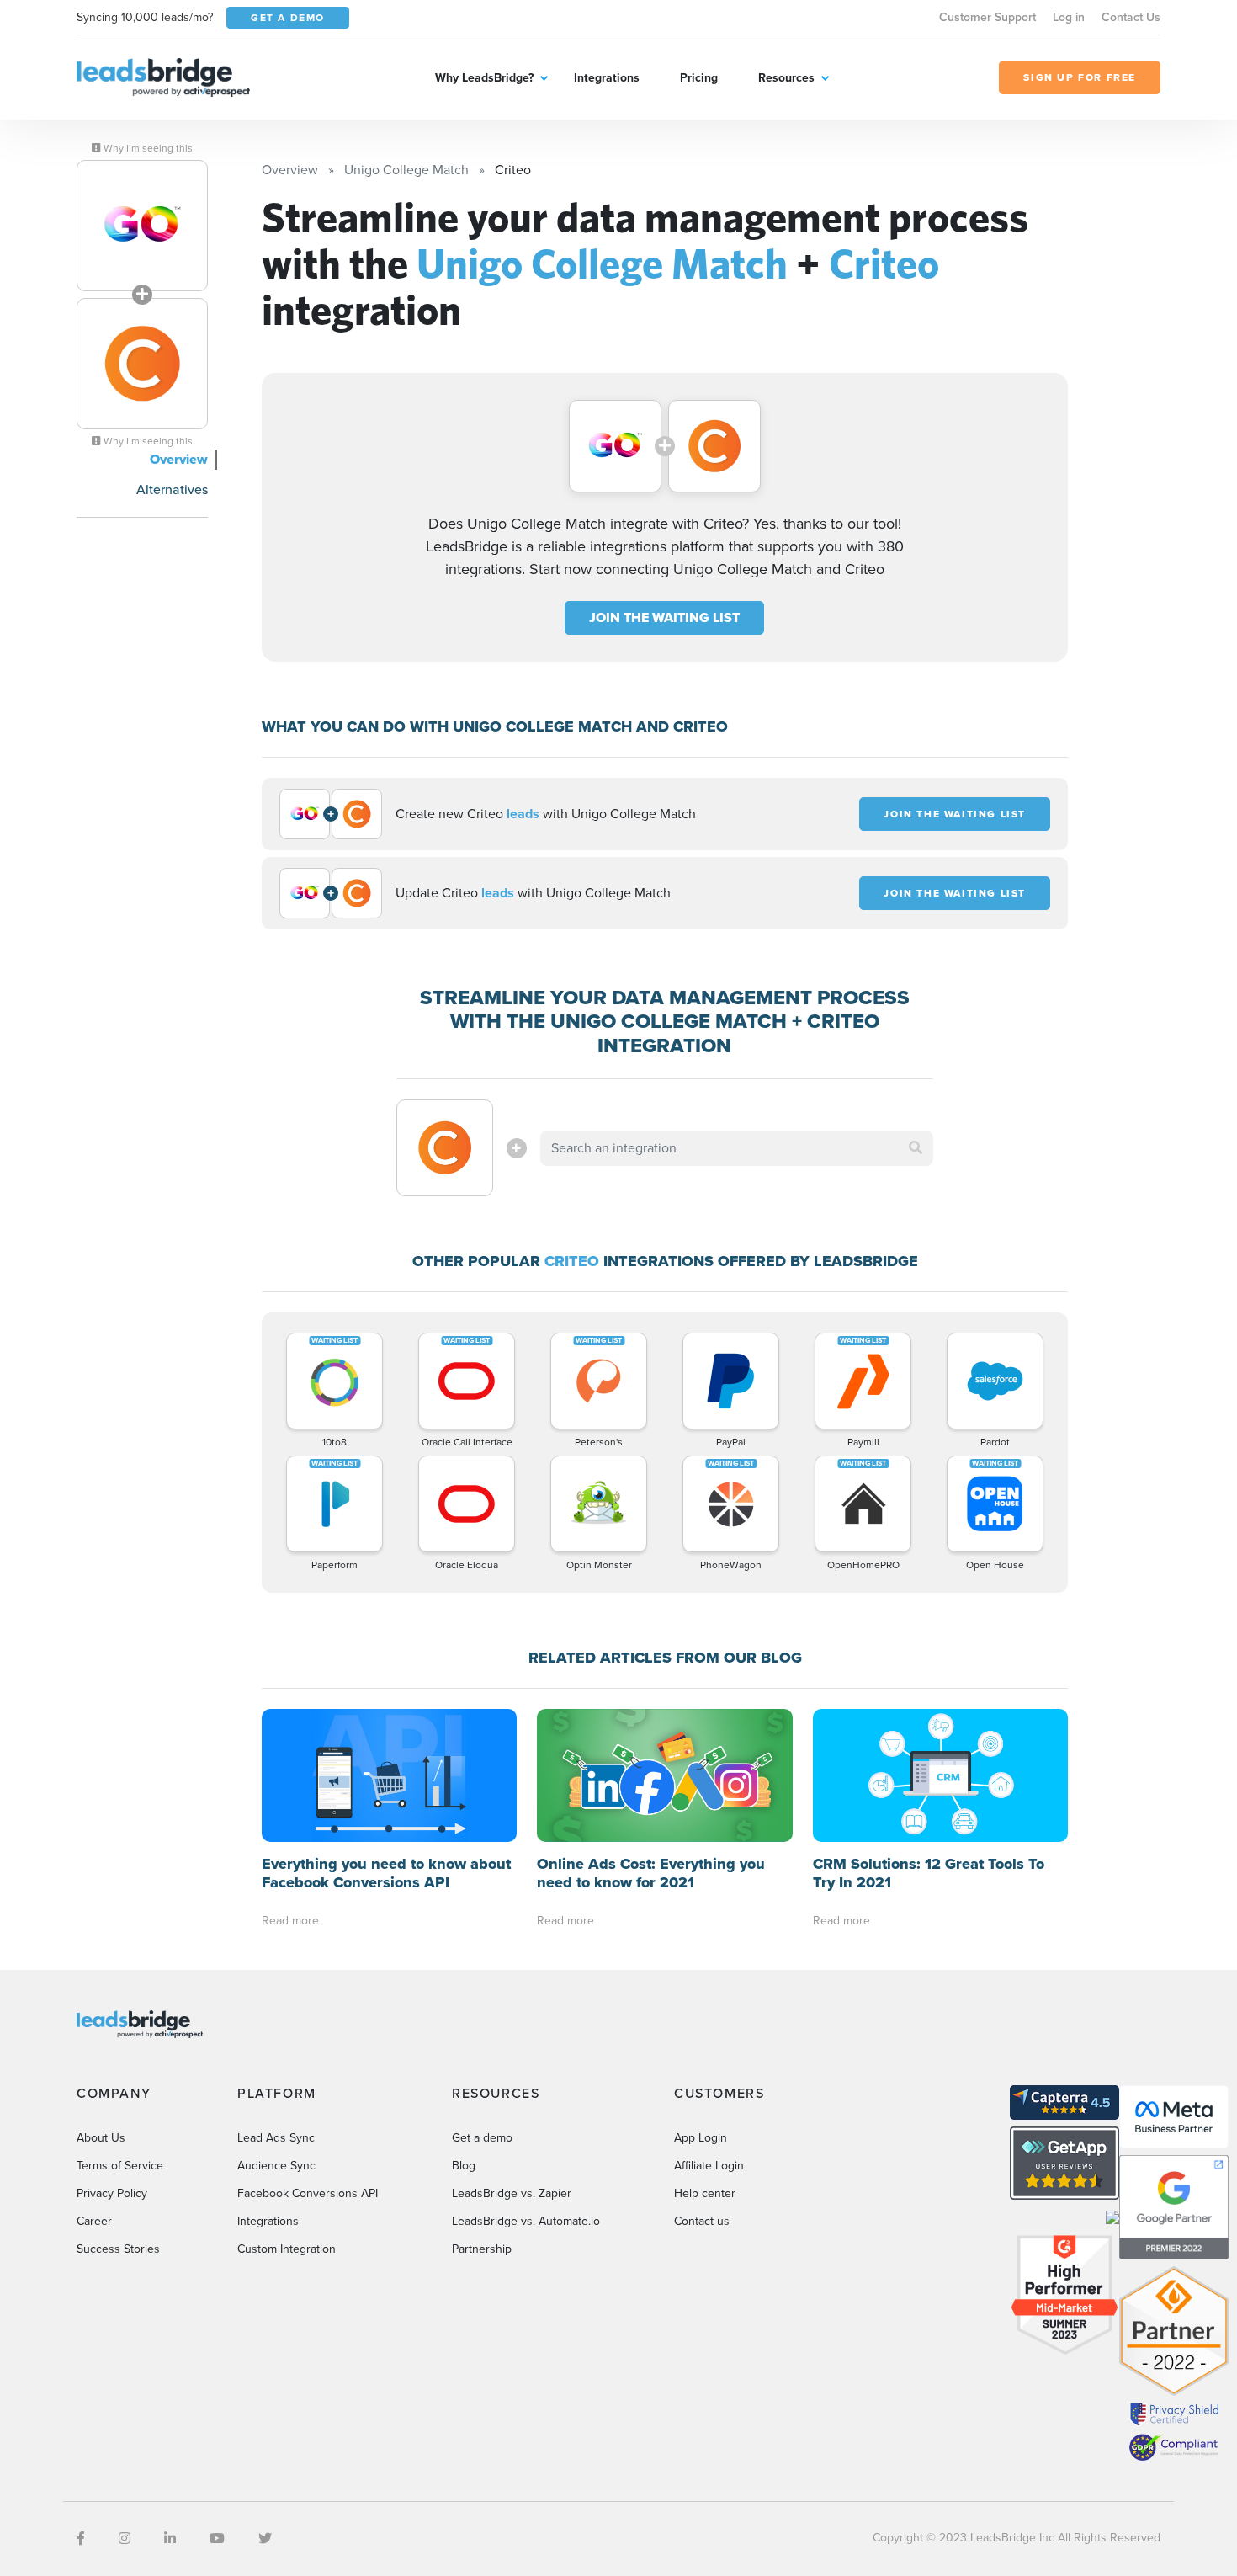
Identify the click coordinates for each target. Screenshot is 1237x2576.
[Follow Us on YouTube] (217, 2539)
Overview (179, 459)
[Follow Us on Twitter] (265, 2539)
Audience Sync (276, 2166)
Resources (786, 78)
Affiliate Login (709, 2166)
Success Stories (118, 2249)
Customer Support (987, 17)
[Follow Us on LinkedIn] (170, 2539)
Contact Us (1131, 17)
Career (94, 2221)
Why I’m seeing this (147, 148)
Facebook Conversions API (308, 2193)
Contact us (702, 2221)
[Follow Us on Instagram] (125, 2539)
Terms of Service (120, 2166)
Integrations (607, 78)
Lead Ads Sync (276, 2138)
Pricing (699, 78)
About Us (101, 2138)
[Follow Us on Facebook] (81, 2539)
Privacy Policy (112, 2193)
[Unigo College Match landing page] (142, 226)
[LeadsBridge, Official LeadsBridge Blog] (163, 76)
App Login (701, 2138)
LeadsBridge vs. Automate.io (526, 2221)
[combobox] (737, 1148)
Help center (705, 2193)
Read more (290, 1921)
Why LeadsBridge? (484, 78)
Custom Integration (287, 2249)
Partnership (482, 2249)
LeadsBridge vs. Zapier (512, 2193)
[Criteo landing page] (142, 364)
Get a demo (482, 2138)
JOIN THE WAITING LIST (664, 617)
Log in (1069, 17)
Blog (464, 2166)
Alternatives (172, 490)
